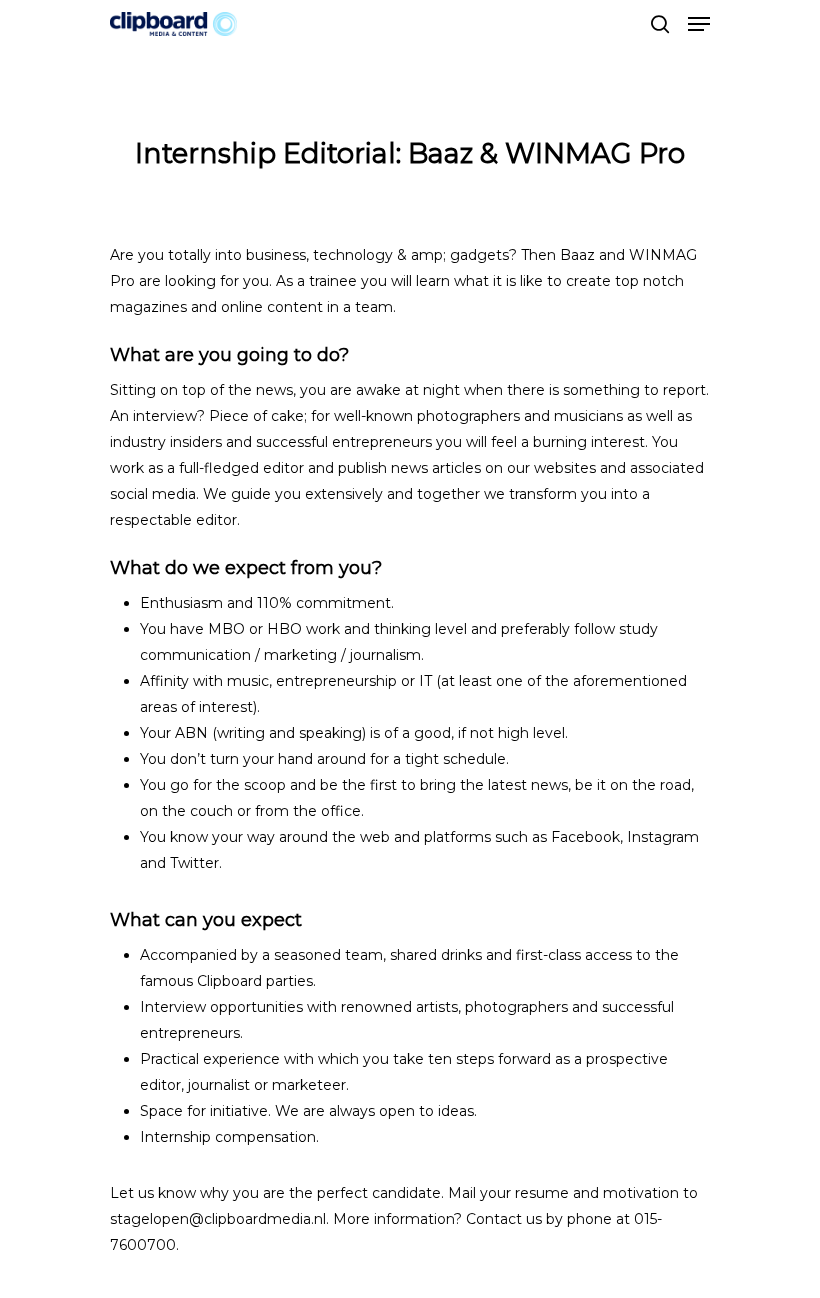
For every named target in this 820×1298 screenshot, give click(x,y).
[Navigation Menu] (699, 24)
